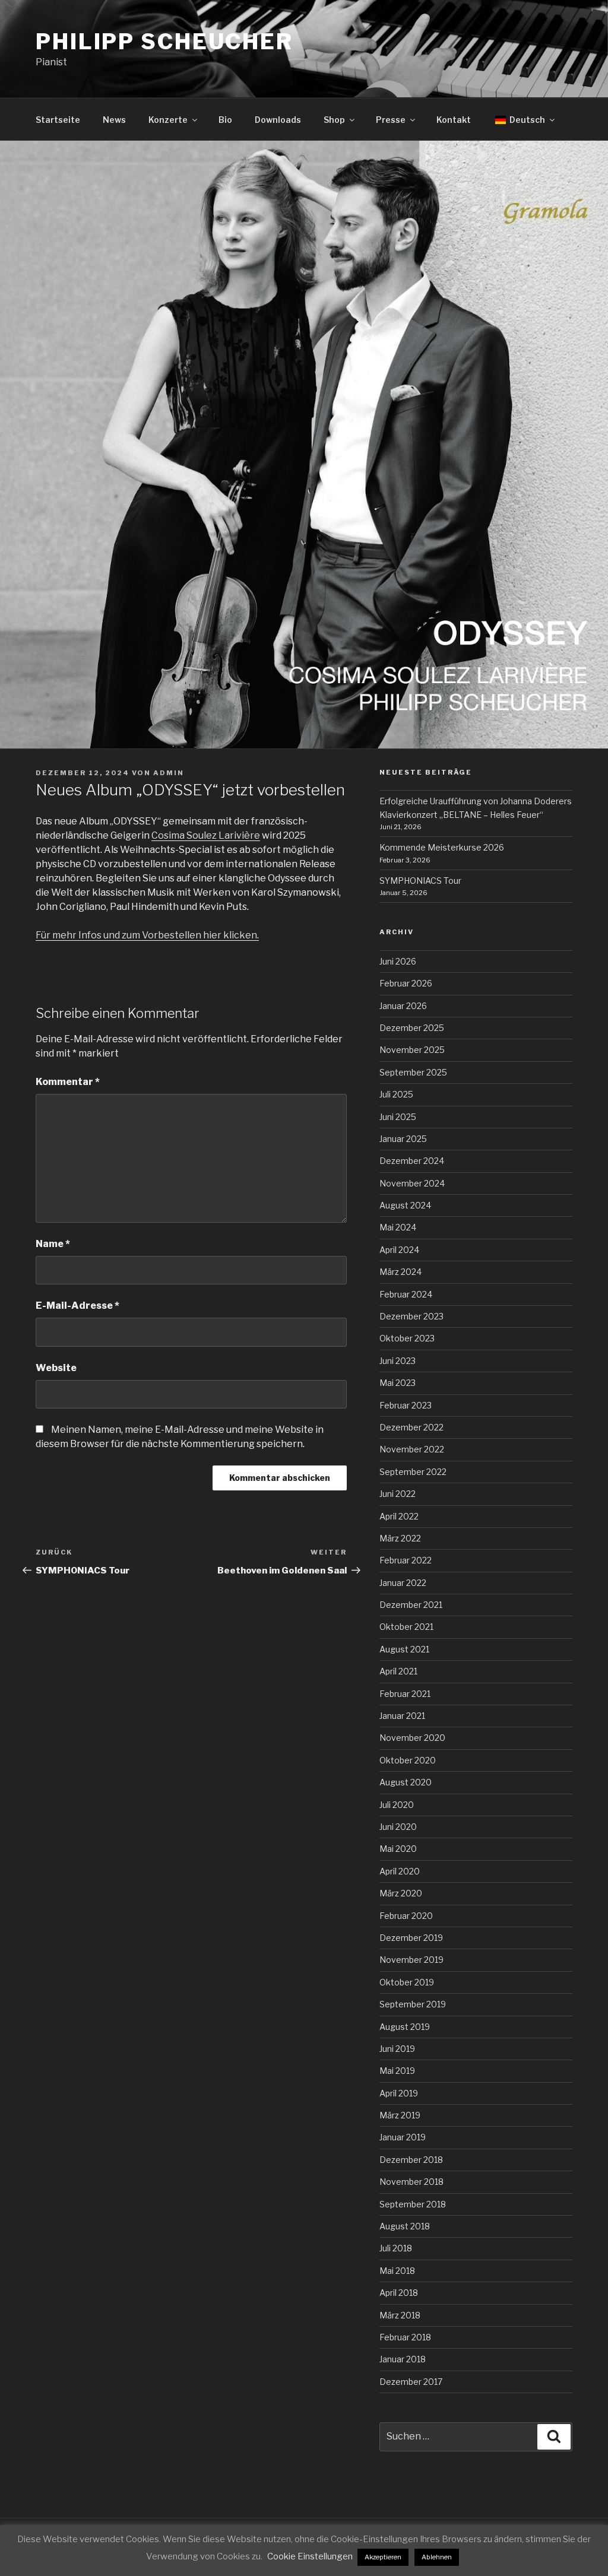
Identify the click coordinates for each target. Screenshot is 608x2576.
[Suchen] (554, 2437)
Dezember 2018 (411, 2160)
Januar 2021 (402, 1716)
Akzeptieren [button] (383, 2557)
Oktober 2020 (408, 1760)
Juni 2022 (398, 1494)
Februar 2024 (406, 1294)
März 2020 (401, 1893)
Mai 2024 (398, 1227)
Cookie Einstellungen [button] (310, 2556)
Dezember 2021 (411, 1605)
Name (53, 1244)
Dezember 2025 (412, 1028)
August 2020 (406, 1782)
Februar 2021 (405, 1694)
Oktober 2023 (407, 1338)
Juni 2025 (398, 1117)
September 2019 (413, 2004)
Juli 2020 (397, 1805)
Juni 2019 (397, 2049)
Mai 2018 (397, 2271)
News (114, 120)
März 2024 (400, 1272)
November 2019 (411, 1960)
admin (169, 773)
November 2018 (411, 2182)
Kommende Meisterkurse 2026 (442, 847)
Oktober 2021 (406, 1627)
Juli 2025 (396, 1094)
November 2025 (412, 1050)
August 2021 (404, 1649)
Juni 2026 (398, 961)
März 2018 (400, 2315)
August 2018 (405, 2226)
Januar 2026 (403, 1006)
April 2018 (399, 2293)
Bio (225, 120)
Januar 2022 (403, 1583)
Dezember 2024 (412, 1161)
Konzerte (168, 120)
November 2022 (412, 1449)
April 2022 (399, 1516)
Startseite (58, 120)
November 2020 (412, 1738)
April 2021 (398, 1671)
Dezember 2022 (411, 1427)
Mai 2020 (398, 1849)
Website (56, 1368)
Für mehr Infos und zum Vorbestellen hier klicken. (147, 935)
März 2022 (400, 1538)
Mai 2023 (398, 1383)
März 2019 (400, 2115)
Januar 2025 (403, 1139)
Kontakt (454, 120)
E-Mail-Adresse (77, 1306)
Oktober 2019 (407, 1982)
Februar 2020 (406, 1916)
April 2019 (399, 2093)
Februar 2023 (406, 1405)
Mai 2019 (397, 2071)
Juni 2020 (398, 1827)
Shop (334, 120)
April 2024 (399, 1250)
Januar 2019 (403, 2137)
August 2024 (405, 1205)
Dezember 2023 (411, 1316)
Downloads (278, 120)
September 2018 (413, 2204)
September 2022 (413, 1472)
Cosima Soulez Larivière (206, 835)
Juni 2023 (398, 1361)
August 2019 (405, 2027)
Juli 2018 (396, 2248)
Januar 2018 (403, 2359)
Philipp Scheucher (164, 42)
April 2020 (400, 1871)
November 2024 (412, 1183)
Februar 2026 (406, 983)
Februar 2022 (406, 1560)
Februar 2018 (405, 2337)
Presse (391, 120)
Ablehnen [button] (437, 2557)
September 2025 (413, 1072)
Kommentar (68, 1082)
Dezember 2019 (411, 1938)
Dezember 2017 (411, 2382)
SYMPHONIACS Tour (420, 881)
